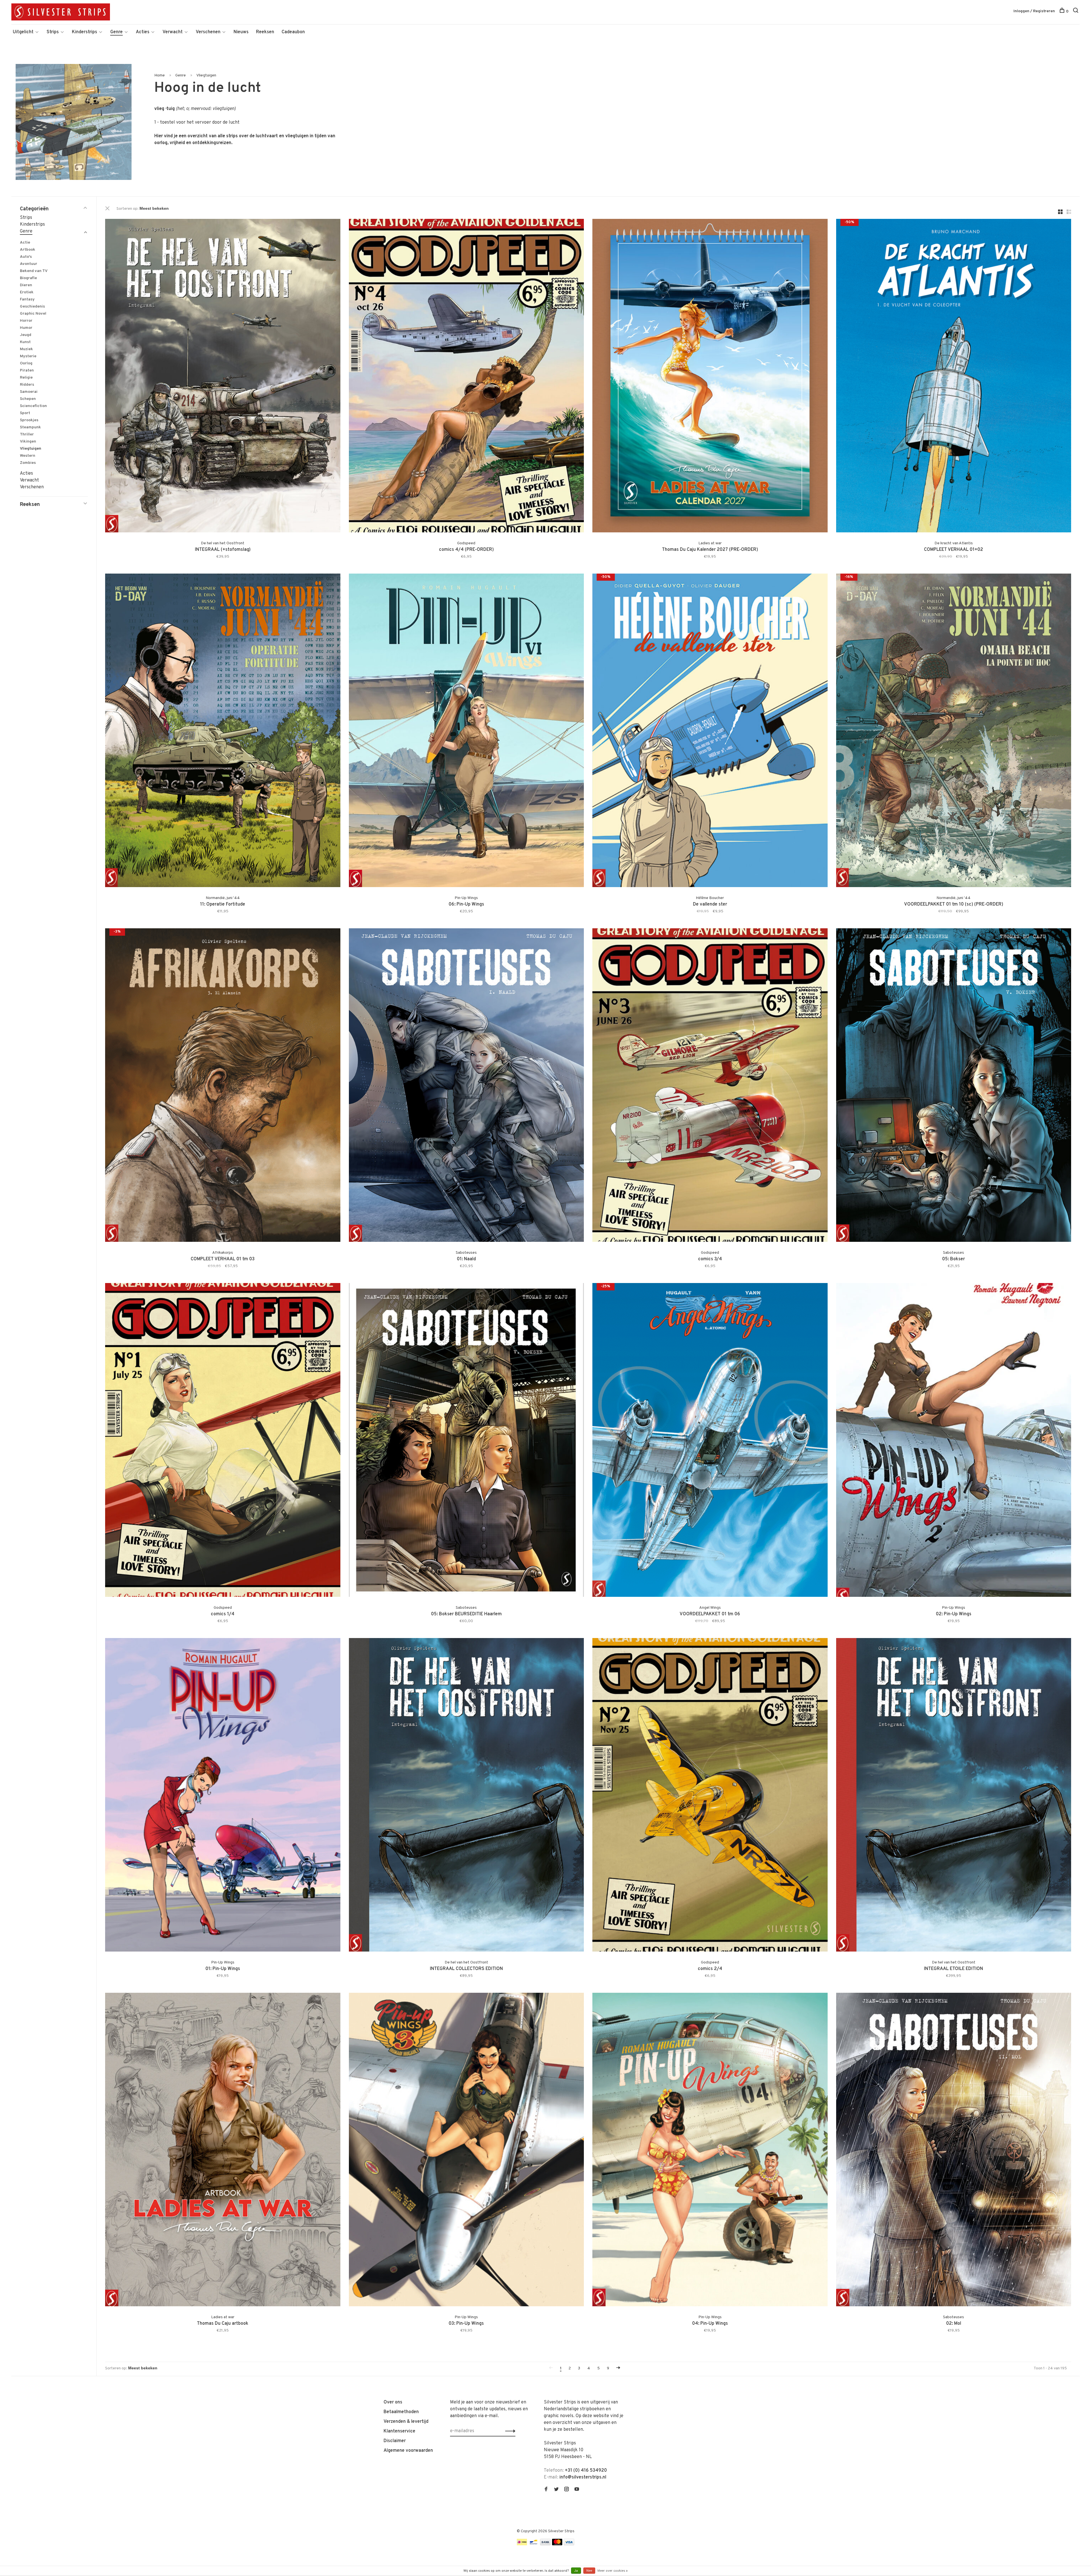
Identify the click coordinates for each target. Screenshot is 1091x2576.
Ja (576, 2571)
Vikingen (28, 442)
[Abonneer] (509, 2431)
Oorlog (26, 363)
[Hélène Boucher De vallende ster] (710, 731)
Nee (589, 2571)
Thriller (27, 434)
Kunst (25, 342)
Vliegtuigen (206, 75)
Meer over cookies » (613, 2571)
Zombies (28, 463)
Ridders (27, 385)
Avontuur (29, 264)
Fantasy (27, 299)
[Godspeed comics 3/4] (710, 1086)
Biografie (28, 278)
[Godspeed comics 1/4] (223, 1441)
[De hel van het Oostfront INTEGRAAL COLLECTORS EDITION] (467, 1796)
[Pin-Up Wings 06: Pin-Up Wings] (467, 731)
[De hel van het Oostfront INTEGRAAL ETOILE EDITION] (954, 1796)
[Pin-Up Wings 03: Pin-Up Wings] (467, 2151)
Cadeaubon (293, 32)
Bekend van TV (34, 271)
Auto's (26, 257)
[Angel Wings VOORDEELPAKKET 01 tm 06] (710, 1441)
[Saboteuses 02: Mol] (954, 2151)
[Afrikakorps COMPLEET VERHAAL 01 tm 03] (223, 1086)
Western (28, 456)
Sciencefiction (33, 406)
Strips (53, 32)
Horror (26, 321)
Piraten (27, 370)
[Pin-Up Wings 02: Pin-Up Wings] (954, 1441)
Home (160, 75)
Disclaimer (395, 2441)
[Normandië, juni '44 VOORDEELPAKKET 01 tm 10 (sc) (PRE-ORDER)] (954, 731)
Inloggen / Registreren (1034, 11)
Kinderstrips (85, 32)
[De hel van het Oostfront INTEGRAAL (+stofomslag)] (223, 377)
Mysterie (28, 356)
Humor (26, 328)
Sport (25, 413)
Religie (26, 378)
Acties (143, 32)
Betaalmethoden (401, 2412)
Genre (116, 32)
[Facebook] (546, 2490)
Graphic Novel (33, 314)
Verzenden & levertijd (406, 2422)
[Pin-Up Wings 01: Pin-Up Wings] (223, 1796)
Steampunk (30, 427)
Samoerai (29, 392)
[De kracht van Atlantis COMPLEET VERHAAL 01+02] (954, 377)
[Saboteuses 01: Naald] (467, 1086)
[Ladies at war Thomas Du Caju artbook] (223, 2151)
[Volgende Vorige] (618, 2368)
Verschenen (208, 32)
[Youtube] (577, 2490)
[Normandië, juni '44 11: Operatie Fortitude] (223, 731)
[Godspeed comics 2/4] (710, 1796)
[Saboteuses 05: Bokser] (954, 1086)
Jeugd (26, 335)
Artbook (28, 250)
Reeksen (265, 32)
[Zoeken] (1076, 12)
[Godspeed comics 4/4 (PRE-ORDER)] (467, 377)
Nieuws (241, 32)
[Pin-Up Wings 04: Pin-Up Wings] (710, 2151)
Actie (25, 243)
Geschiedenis (32, 307)
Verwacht (173, 32)
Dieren (26, 285)
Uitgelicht (23, 32)
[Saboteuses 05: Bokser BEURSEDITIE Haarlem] (467, 1441)
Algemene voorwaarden (408, 2451)
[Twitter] (556, 2490)
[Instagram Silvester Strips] (567, 2490)
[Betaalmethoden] (522, 2544)
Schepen (28, 399)
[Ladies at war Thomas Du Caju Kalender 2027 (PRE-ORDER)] (710, 377)
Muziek (26, 349)
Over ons (393, 2402)
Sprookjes (29, 420)
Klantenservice (399, 2431)
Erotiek (27, 292)
